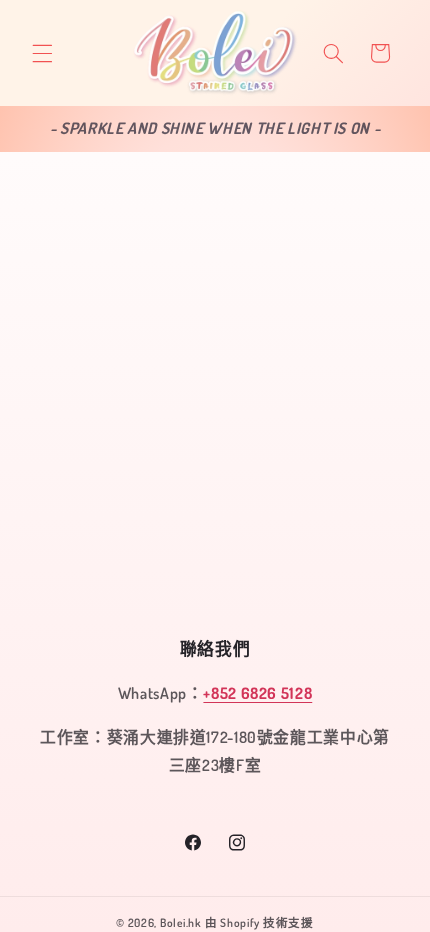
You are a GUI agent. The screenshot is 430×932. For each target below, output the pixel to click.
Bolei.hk (181, 922)
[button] (42, 53)
